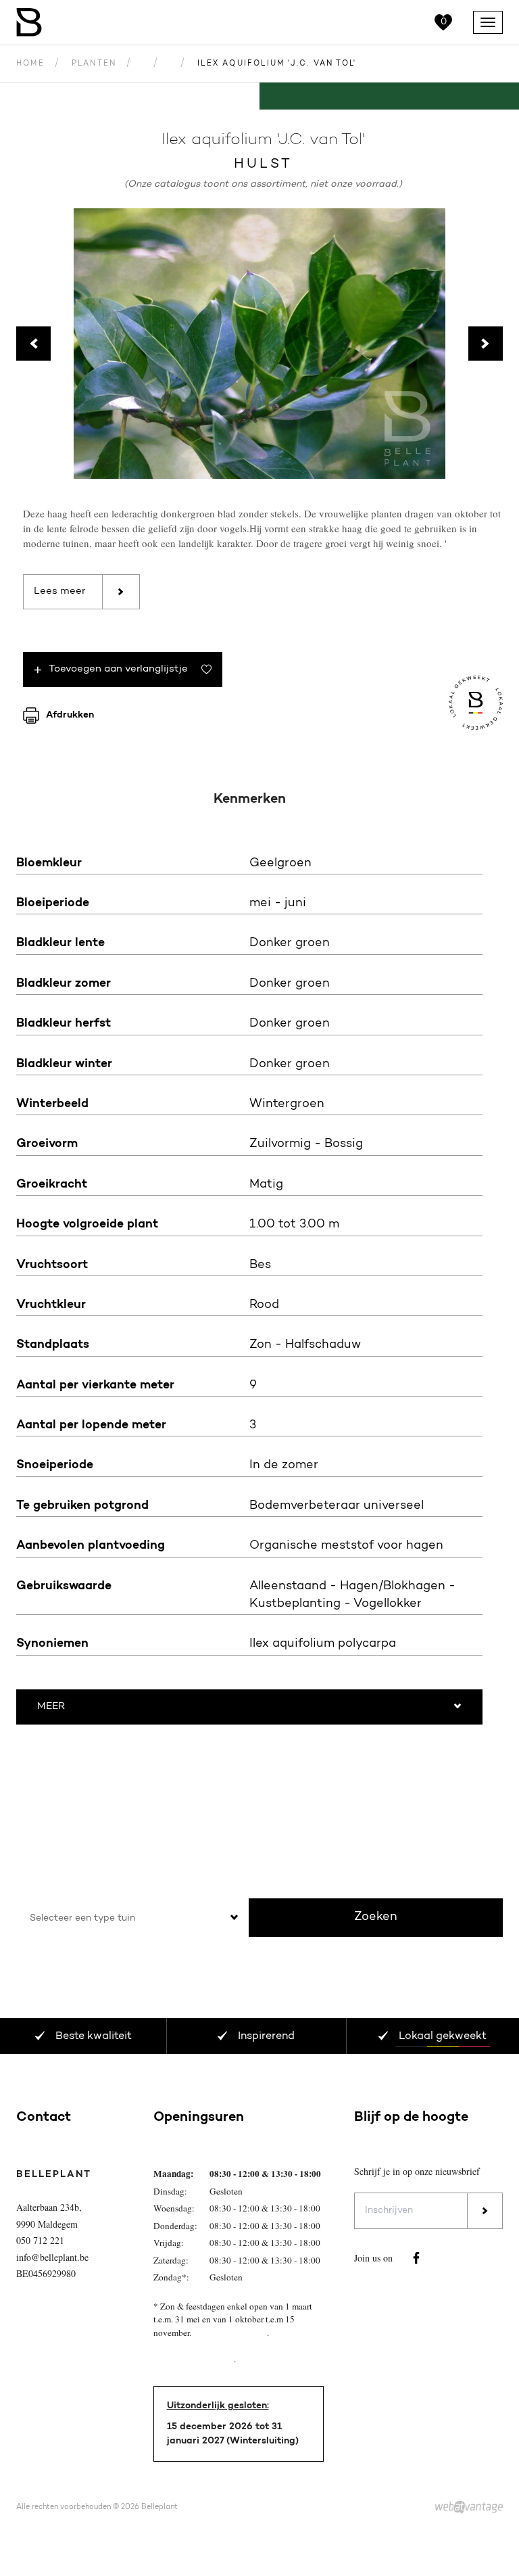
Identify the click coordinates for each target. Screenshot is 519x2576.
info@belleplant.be (52, 2257)
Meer (51, 1707)
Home (30, 64)
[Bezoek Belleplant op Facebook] (416, 2258)
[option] (259, 344)
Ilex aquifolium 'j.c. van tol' (277, 64)
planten (94, 64)
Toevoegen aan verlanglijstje (118, 669)
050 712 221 (40, 2240)
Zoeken (376, 1917)
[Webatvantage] (469, 2508)
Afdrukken (70, 715)
